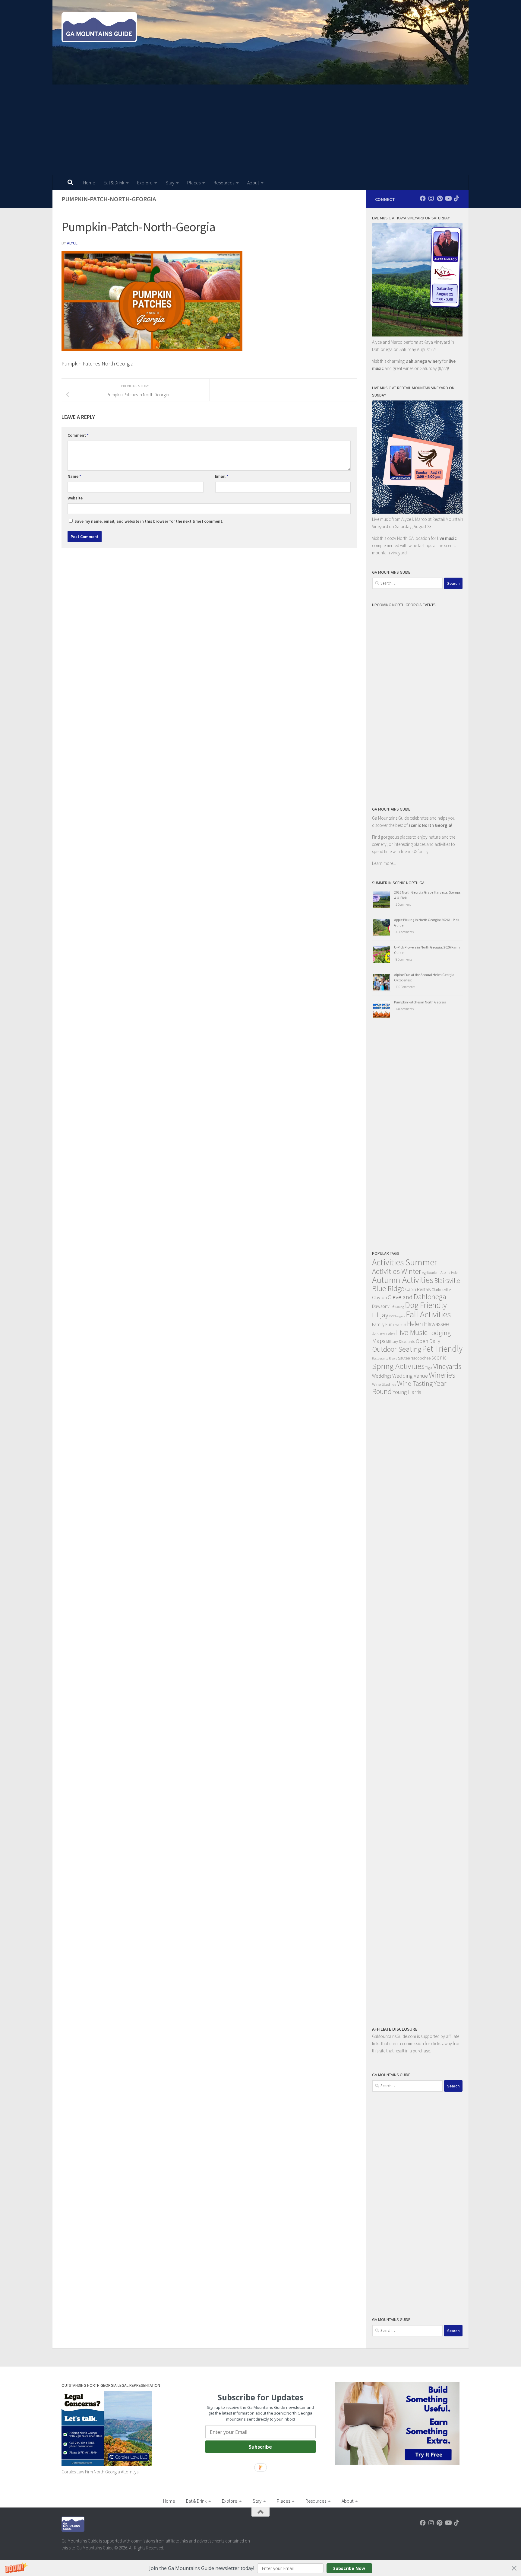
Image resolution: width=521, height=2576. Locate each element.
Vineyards (447, 1366)
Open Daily (428, 1341)
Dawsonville (383, 1306)
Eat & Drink (114, 183)
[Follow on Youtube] (448, 199)
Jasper (379, 1333)
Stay (170, 183)
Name (74, 476)
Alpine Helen (450, 1272)
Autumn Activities (403, 1280)
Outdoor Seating (397, 1349)
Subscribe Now (349, 2568)
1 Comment (403, 904)
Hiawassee (436, 1324)
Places (194, 183)
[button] (260, 2568)
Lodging (440, 1333)
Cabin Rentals (418, 1289)
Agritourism (431, 1272)
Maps (379, 1341)
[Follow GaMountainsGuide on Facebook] (423, 199)
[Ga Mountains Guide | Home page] (99, 27)
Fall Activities (428, 1314)
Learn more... (384, 863)
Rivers (393, 1358)
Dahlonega (430, 1297)
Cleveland (400, 1297)
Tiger (429, 1368)
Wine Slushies (384, 1384)
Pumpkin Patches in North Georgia (420, 1002)
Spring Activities (398, 1366)
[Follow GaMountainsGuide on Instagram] (431, 199)
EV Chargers (397, 1316)
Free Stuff (400, 1325)
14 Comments (405, 1009)
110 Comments (405, 987)
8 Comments (404, 959)
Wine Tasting (415, 1383)
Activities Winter (397, 1271)
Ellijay (380, 1315)
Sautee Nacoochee (414, 1358)
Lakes (391, 1334)
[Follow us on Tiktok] (456, 199)
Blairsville (447, 1281)
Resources (224, 183)
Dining (400, 1307)
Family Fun (382, 1324)
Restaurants (380, 1358)
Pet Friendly (442, 1349)
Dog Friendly (426, 1305)
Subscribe (260, 2447)
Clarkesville (441, 1290)
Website (75, 498)
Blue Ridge (388, 1288)
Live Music (412, 1332)
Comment (78, 435)
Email (222, 476)
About (253, 183)
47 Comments (405, 932)
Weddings (382, 1376)
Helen (415, 1324)
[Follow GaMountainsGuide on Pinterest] (440, 199)
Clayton (379, 1297)
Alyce (72, 243)
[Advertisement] (260, 130)
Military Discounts (401, 1342)
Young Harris (407, 1392)
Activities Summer (405, 1262)
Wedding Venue (410, 1376)
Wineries (442, 1375)
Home (89, 183)
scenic (439, 1357)
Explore (145, 183)
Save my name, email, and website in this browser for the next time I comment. (149, 521)
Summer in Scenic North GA (398, 883)
